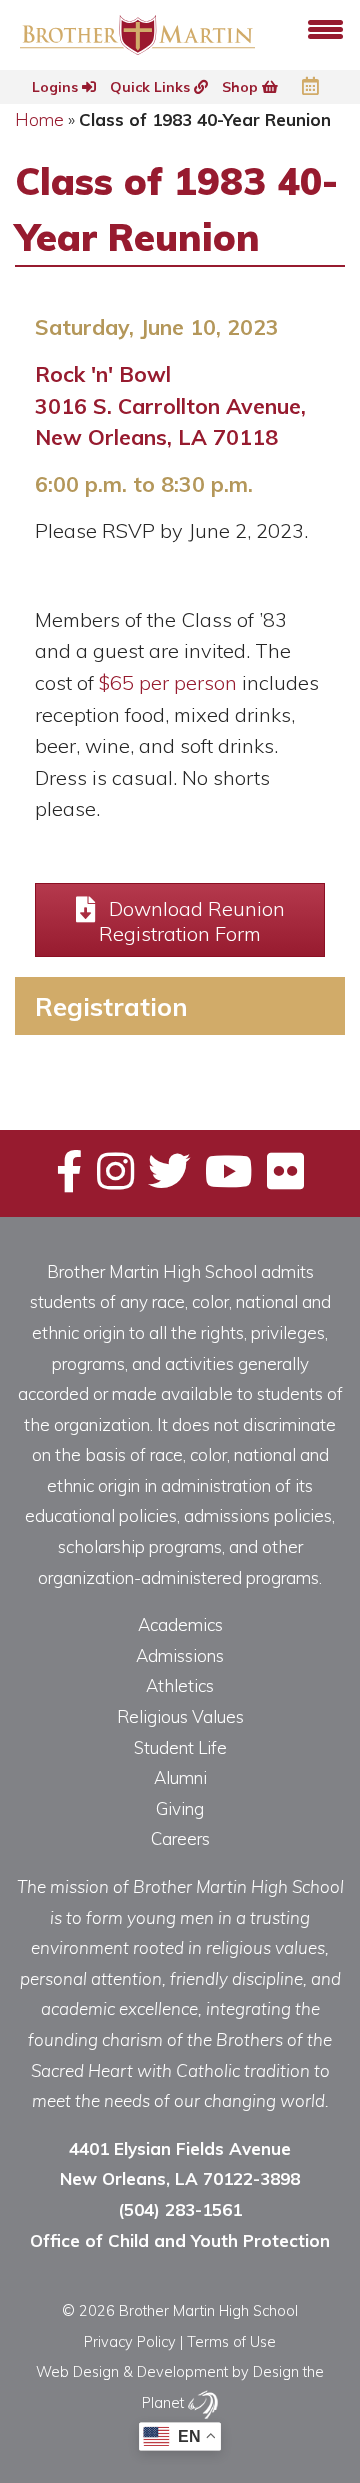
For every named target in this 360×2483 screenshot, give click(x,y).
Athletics (180, 1685)
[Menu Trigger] (325, 27)
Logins (57, 87)
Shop (242, 87)
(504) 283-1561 (180, 2209)
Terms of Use (231, 2341)
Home (39, 119)
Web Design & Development (132, 2371)
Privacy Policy (130, 2341)
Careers (180, 1838)
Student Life (180, 1747)
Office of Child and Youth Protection (180, 2240)
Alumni (180, 1777)
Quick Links (152, 87)
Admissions (180, 1655)
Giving (180, 1808)
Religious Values (180, 1716)
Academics (180, 1624)
